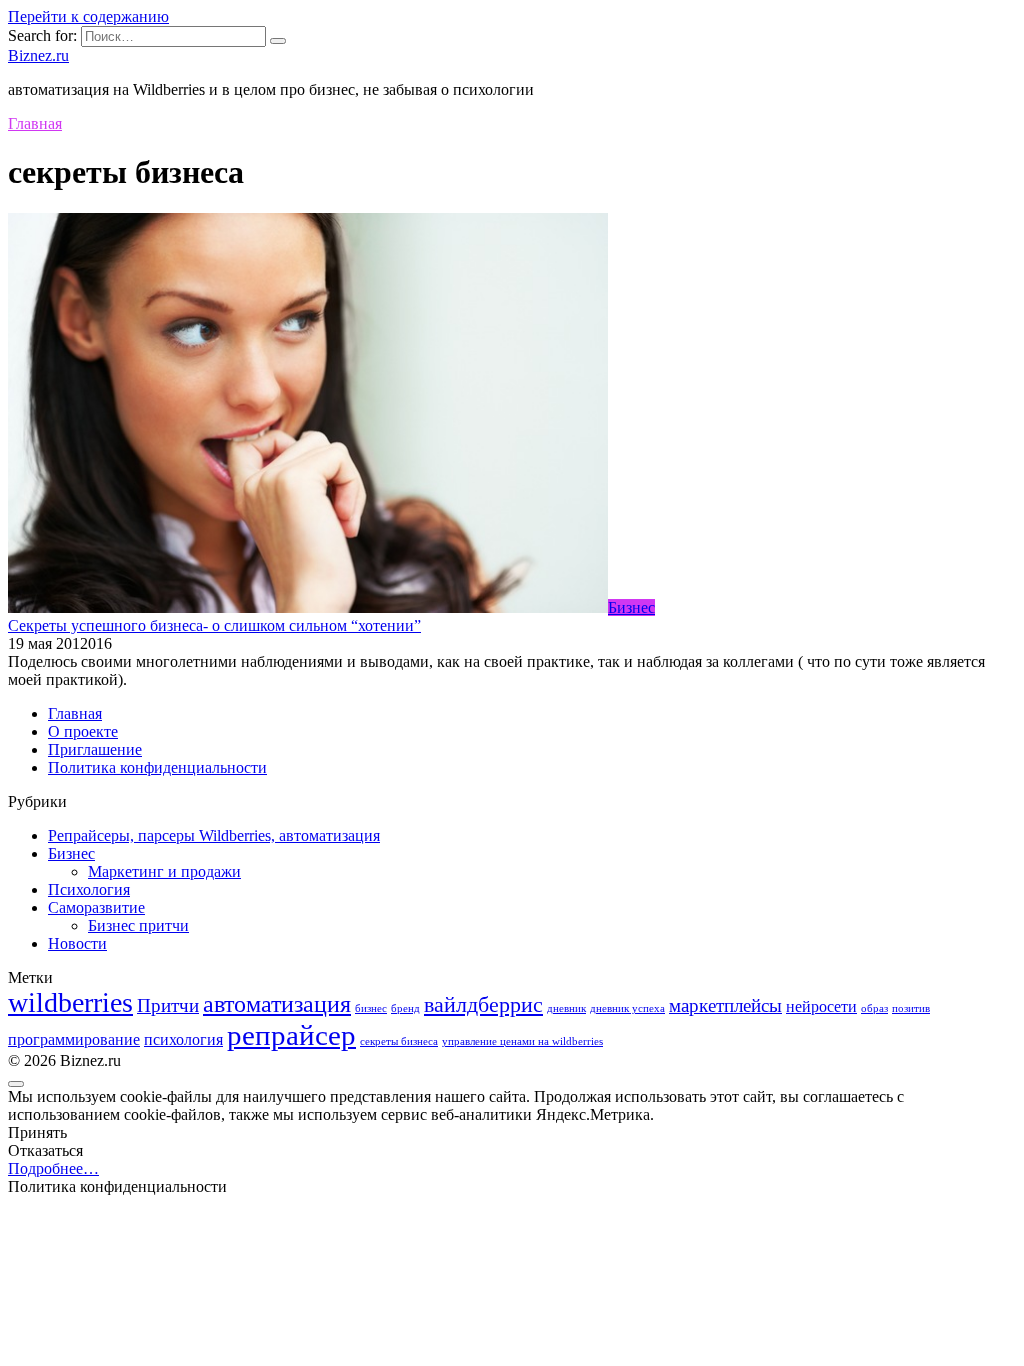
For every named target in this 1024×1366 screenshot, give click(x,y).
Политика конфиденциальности (157, 767)
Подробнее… (53, 1168)
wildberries (70, 1002)
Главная (75, 713)
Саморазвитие (96, 907)
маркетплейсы (725, 1005)
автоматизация (277, 1003)
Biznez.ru (38, 55)
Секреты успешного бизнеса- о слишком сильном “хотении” (214, 625)
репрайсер (291, 1035)
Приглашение (95, 749)
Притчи (168, 1005)
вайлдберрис (483, 1004)
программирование (74, 1039)
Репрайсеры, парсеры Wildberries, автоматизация (214, 835)
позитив (911, 1008)
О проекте (83, 731)
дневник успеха (627, 1008)
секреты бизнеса (399, 1041)
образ (874, 1008)
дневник (566, 1008)
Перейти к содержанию (88, 16)
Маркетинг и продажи (164, 871)
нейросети (821, 1006)
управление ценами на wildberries (522, 1041)
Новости (77, 943)
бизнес (371, 1008)
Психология (89, 889)
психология (183, 1039)
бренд (405, 1008)
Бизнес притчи (138, 925)
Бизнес (71, 853)
